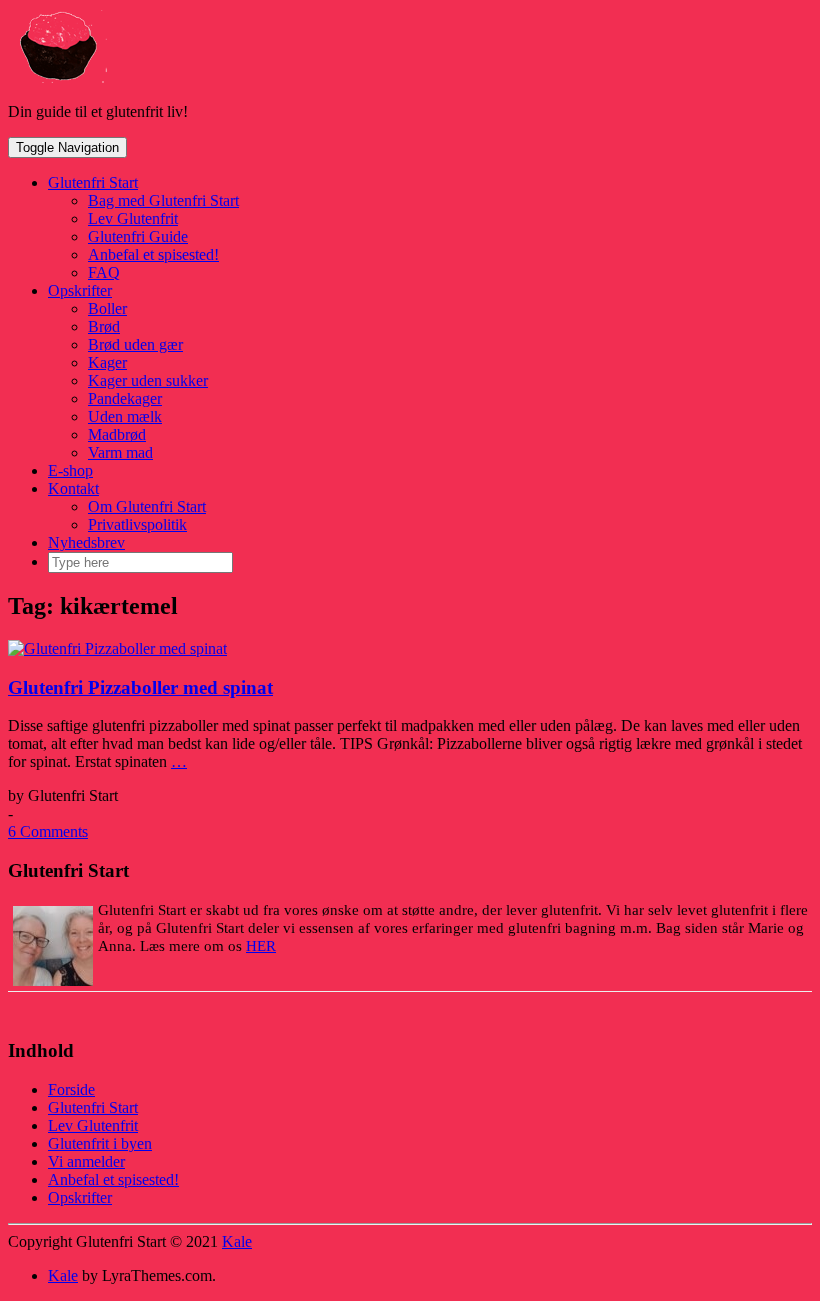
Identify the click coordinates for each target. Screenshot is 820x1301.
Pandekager (125, 398)
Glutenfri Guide (138, 236)
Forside (71, 1089)
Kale (237, 1241)
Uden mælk (125, 416)
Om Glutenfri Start (147, 506)
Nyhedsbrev (86, 542)
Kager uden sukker (148, 380)
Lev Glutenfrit (133, 218)
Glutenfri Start (93, 182)
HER (261, 946)
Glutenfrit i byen (100, 1143)
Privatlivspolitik (137, 524)
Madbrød (117, 434)
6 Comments (48, 831)
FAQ (104, 272)
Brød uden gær (135, 344)
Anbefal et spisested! (153, 254)
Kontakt (73, 488)
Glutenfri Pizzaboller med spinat (140, 687)
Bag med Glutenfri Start (163, 200)
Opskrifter (80, 290)
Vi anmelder (86, 1161)
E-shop (70, 470)
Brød (104, 326)
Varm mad (120, 452)
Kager (107, 362)
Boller (107, 308)
